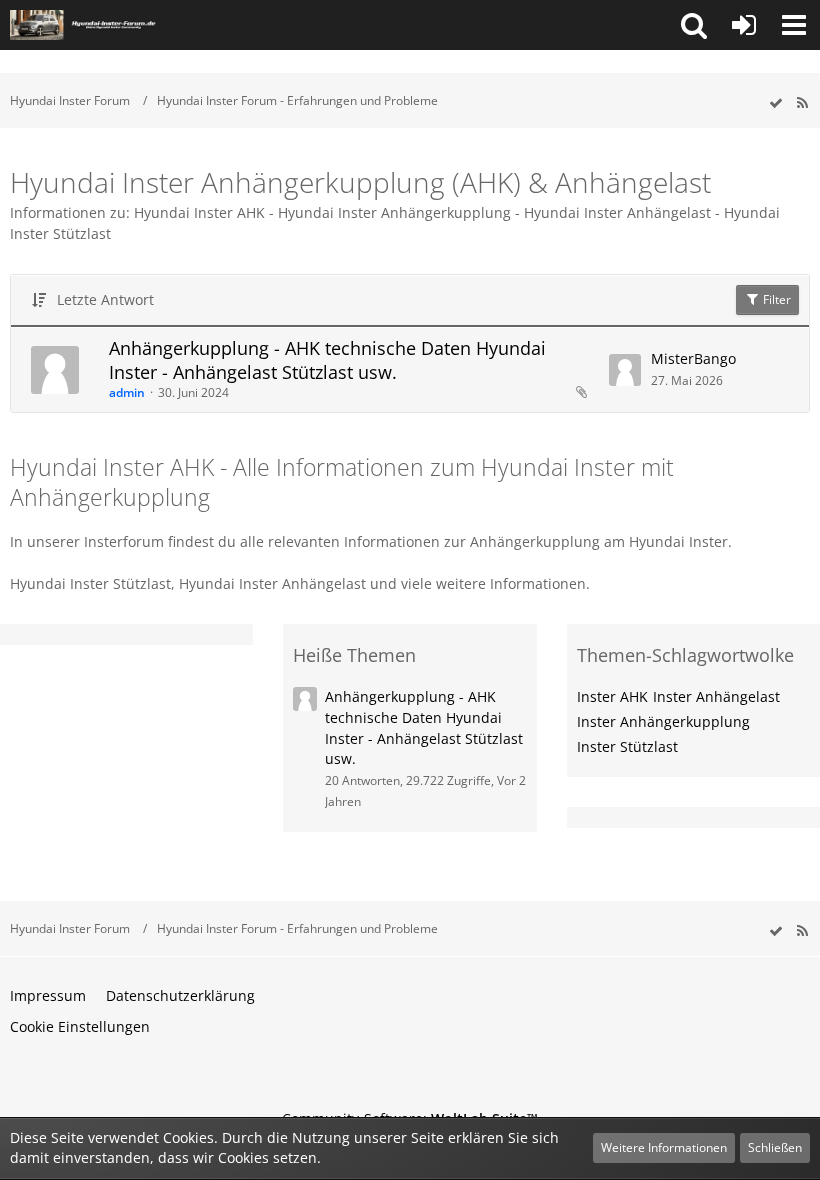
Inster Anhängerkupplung (663, 721)
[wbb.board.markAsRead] (776, 103)
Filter (775, 299)
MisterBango (693, 358)
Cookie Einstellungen (80, 1026)
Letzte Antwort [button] (105, 299)
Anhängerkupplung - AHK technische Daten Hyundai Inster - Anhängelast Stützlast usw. (327, 360)
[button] (694, 25)
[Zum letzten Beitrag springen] (625, 370)
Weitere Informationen (664, 1147)
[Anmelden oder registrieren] (744, 25)
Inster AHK (612, 696)
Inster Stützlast (627, 746)
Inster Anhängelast (716, 696)
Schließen (775, 1147)
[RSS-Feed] (802, 103)
